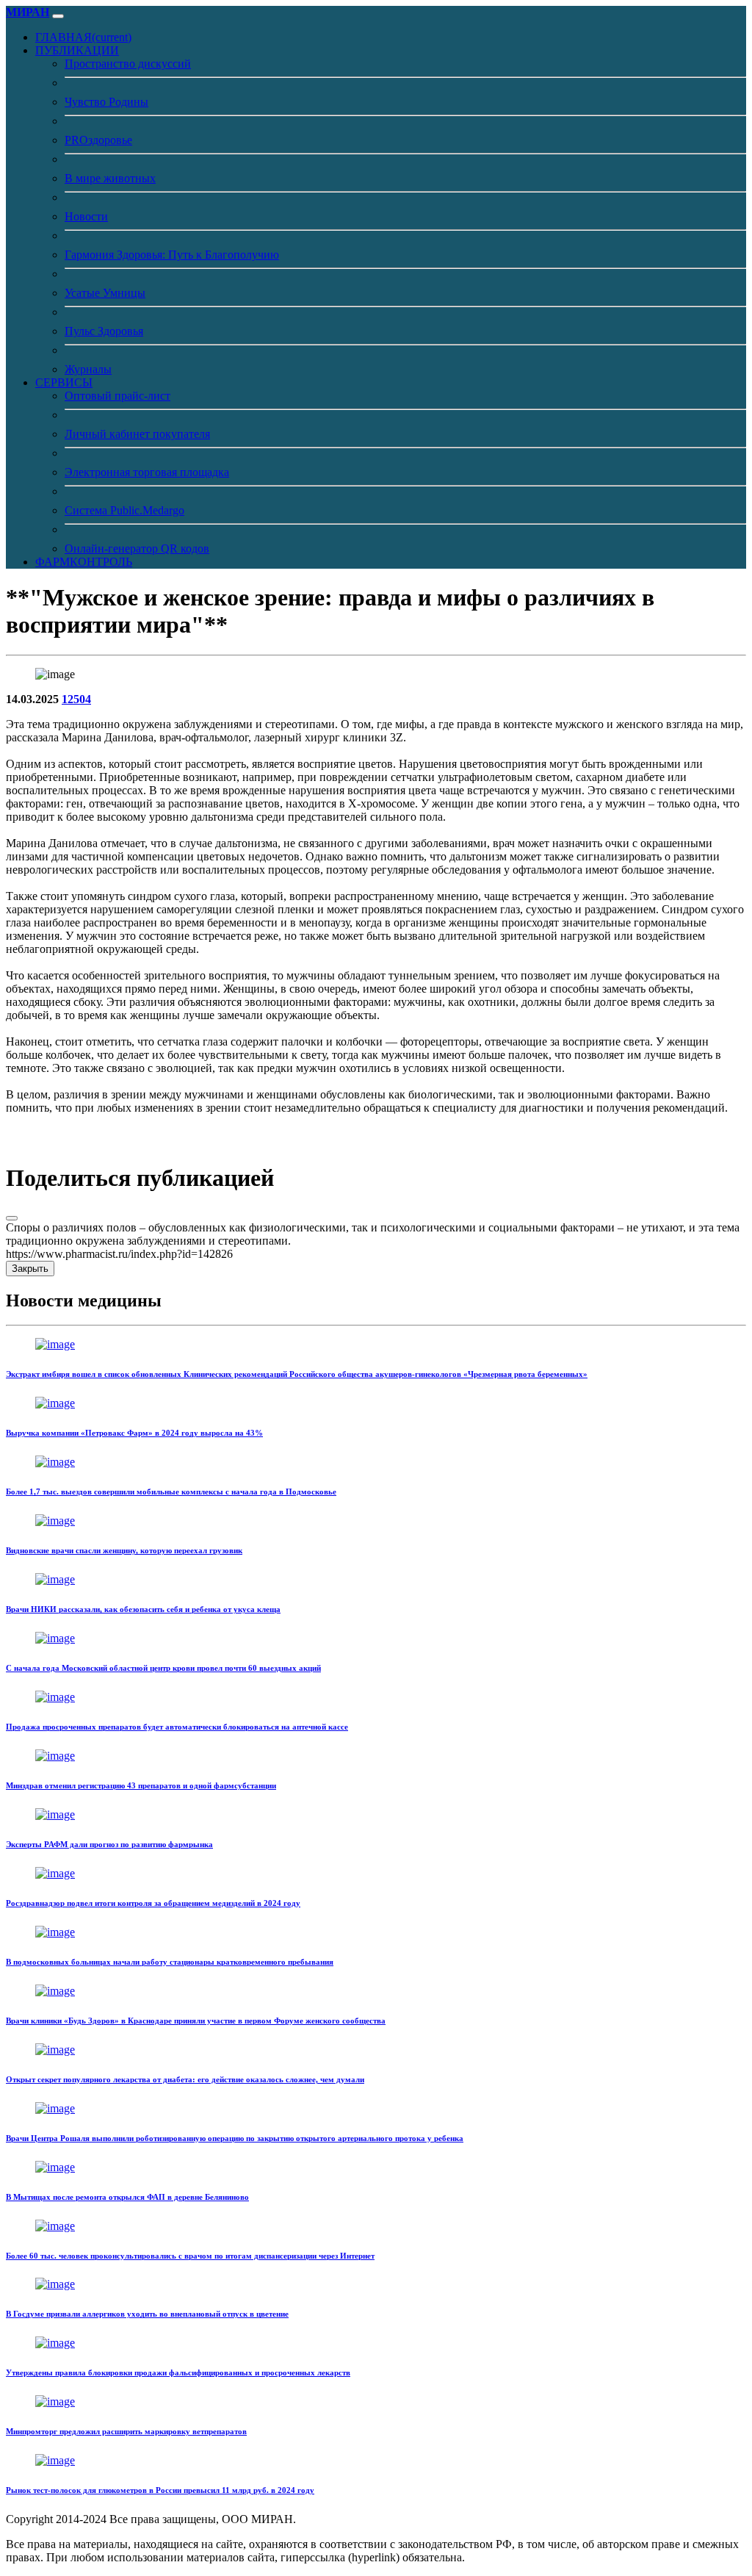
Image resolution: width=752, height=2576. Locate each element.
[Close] (12, 1218)
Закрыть (30, 1269)
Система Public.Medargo (124, 510)
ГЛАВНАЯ (83, 37)
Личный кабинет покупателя (137, 434)
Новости (86, 216)
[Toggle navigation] (58, 16)
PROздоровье (98, 140)
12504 (76, 699)
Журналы (88, 369)
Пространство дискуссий (128, 64)
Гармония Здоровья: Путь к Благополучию (172, 255)
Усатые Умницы (105, 293)
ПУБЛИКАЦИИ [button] (77, 50)
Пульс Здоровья (104, 331)
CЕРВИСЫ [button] (64, 382)
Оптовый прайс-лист (117, 396)
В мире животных (110, 178)
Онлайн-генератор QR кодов (137, 548)
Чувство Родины (106, 102)
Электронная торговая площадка (147, 472)
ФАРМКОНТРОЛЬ (84, 562)
